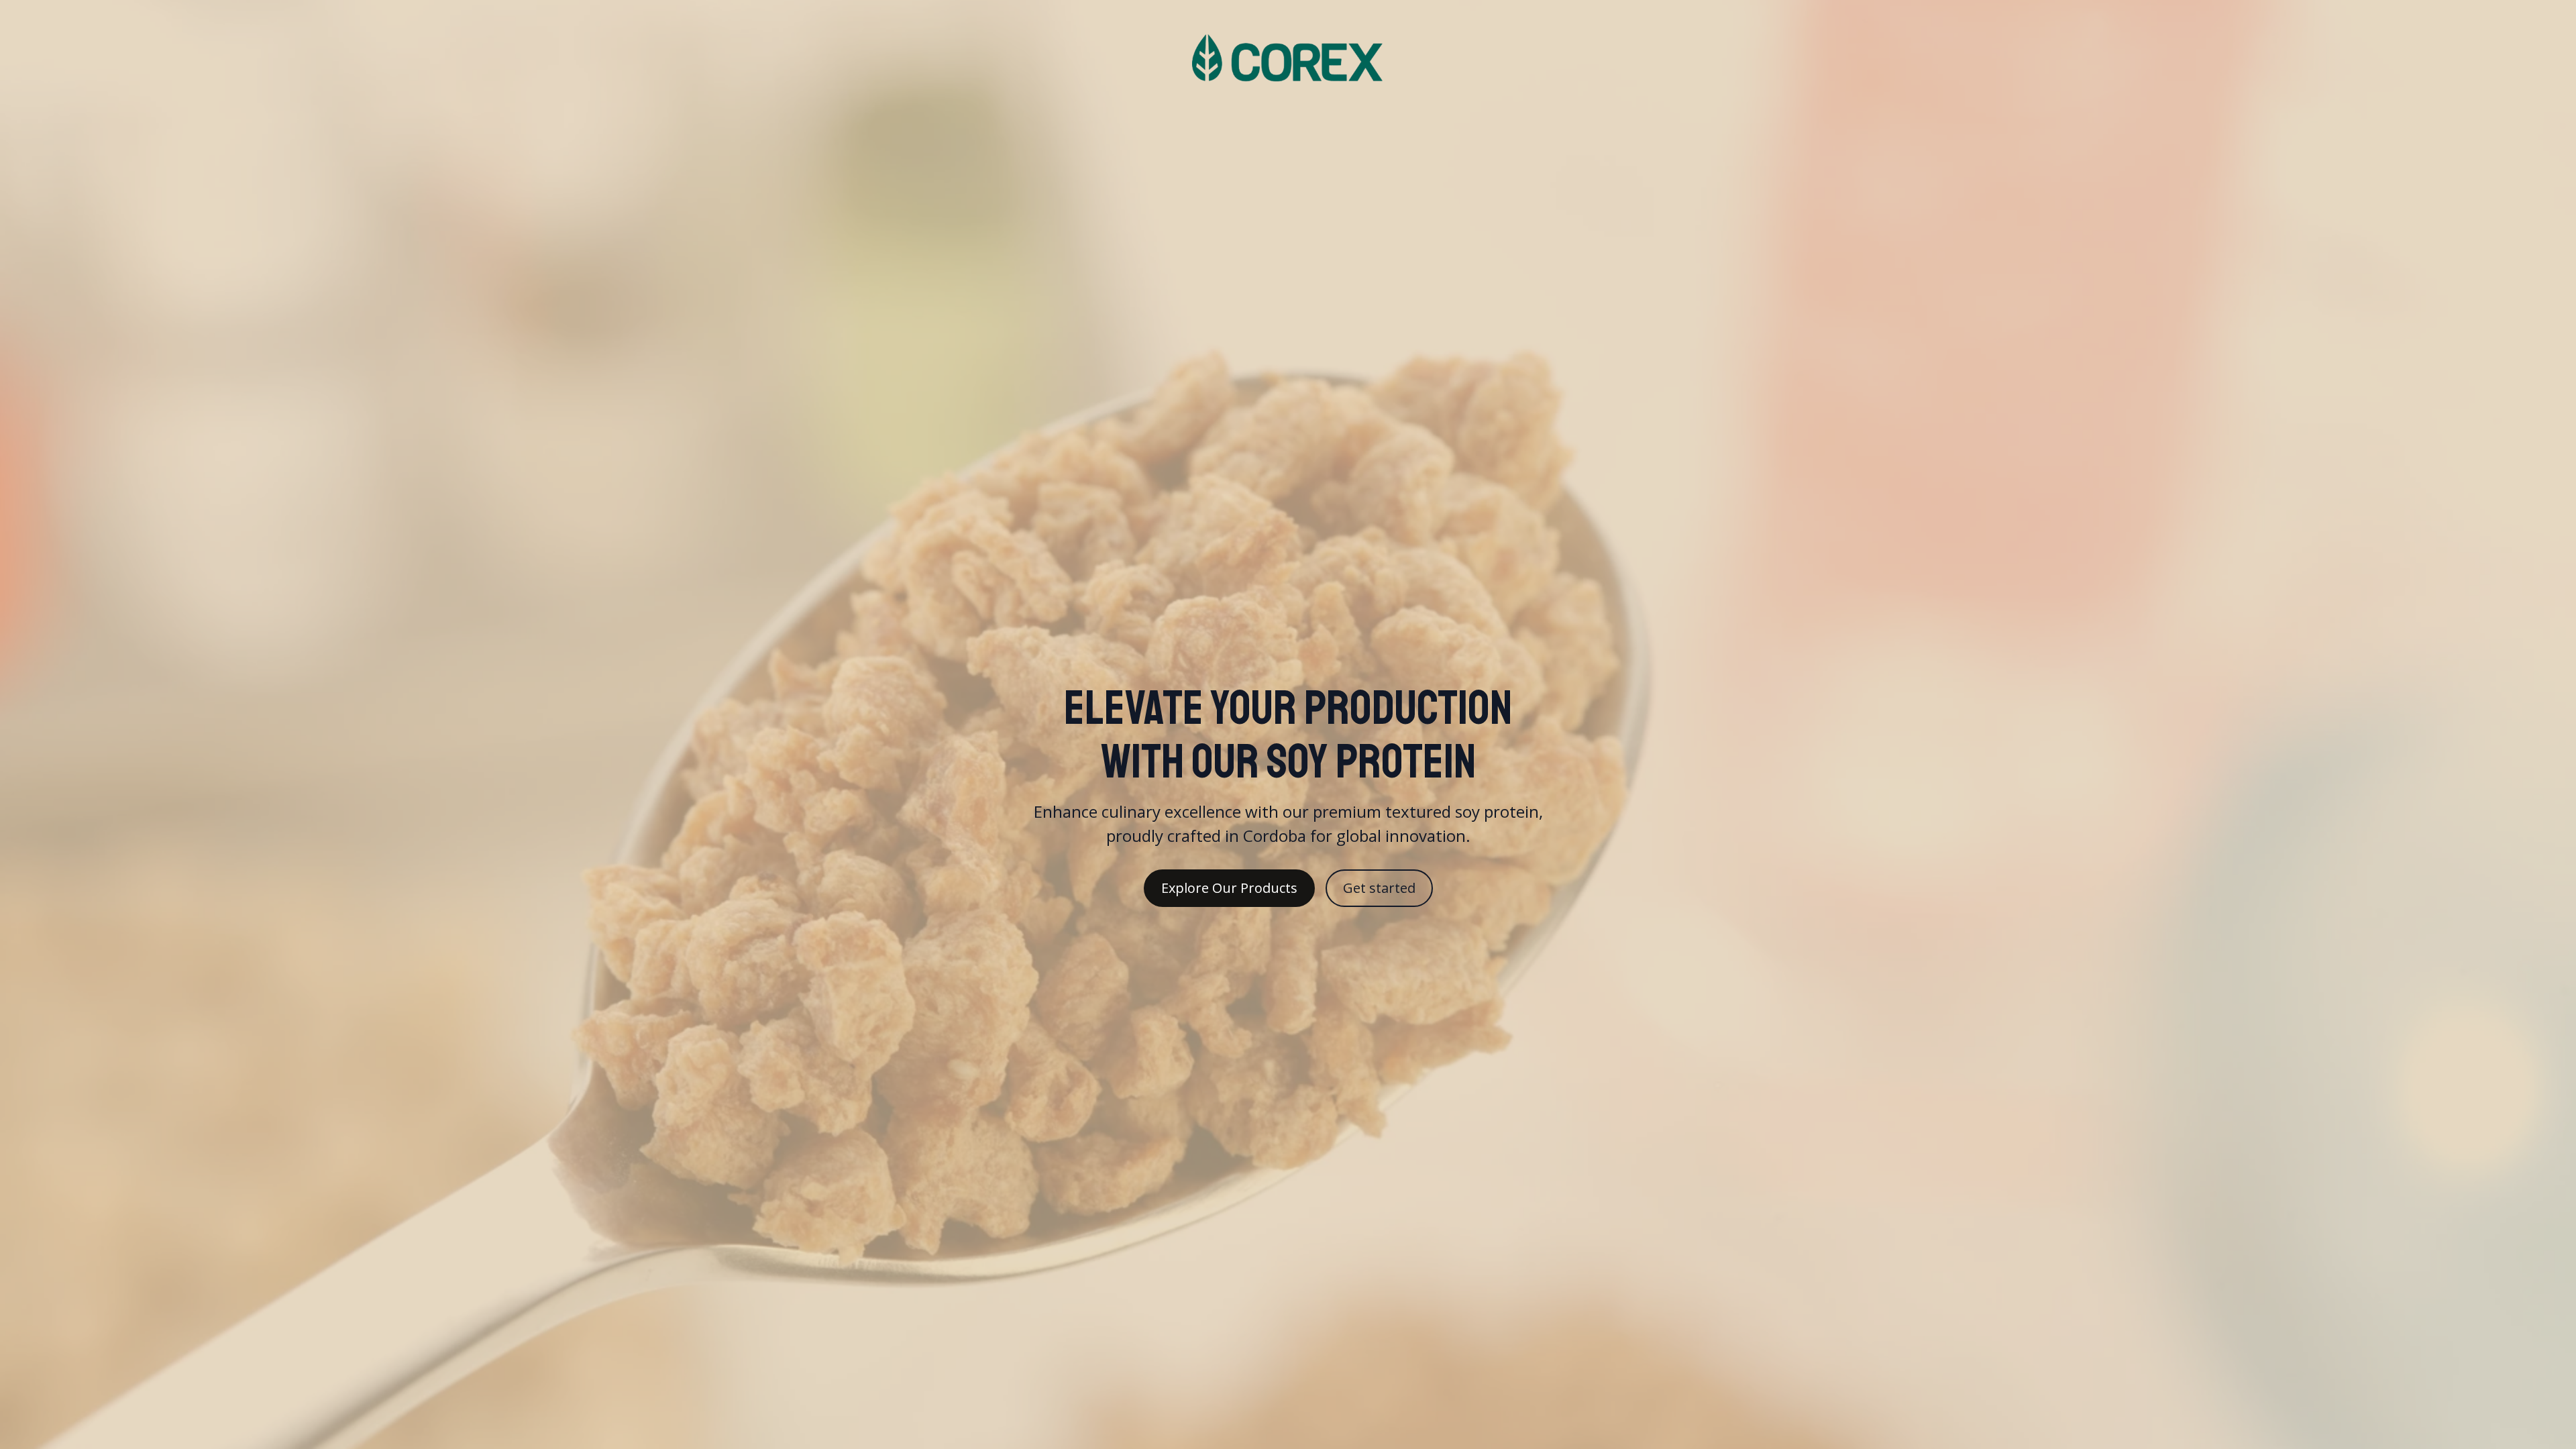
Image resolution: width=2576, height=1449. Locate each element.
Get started (1379, 888)
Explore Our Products (1229, 888)
